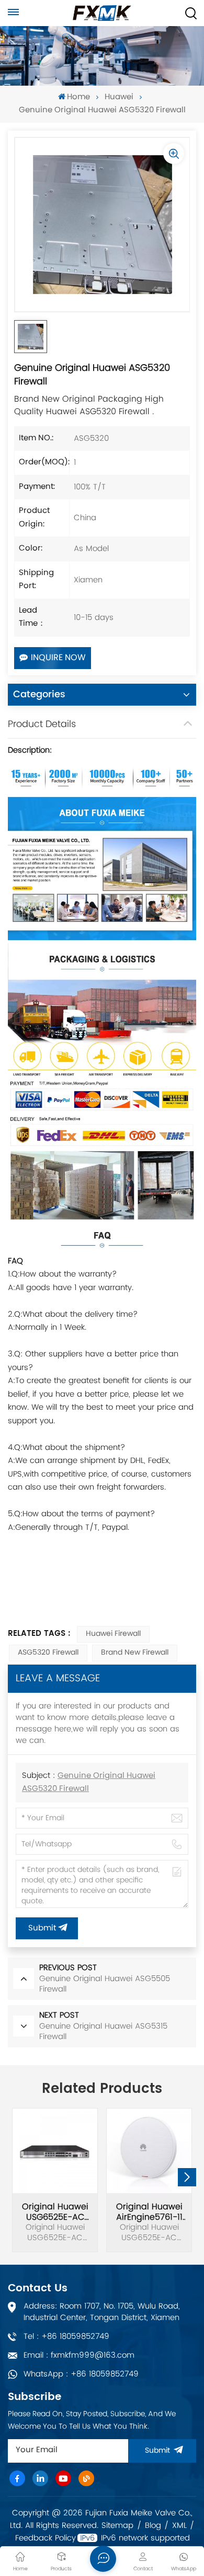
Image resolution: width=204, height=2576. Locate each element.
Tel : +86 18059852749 (66, 2337)
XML (179, 2526)
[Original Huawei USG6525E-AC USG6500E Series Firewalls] (55, 2151)
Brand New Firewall (135, 1653)
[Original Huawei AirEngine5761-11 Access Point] (149, 2151)
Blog (153, 2526)
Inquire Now (58, 658)
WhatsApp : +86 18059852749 (81, 2374)
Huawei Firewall (113, 1634)
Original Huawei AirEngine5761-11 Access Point (149, 2212)
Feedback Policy (46, 2538)
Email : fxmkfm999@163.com (79, 2355)
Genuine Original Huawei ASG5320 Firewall (89, 1783)
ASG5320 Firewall (48, 1653)
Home (78, 97)
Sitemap (117, 2526)
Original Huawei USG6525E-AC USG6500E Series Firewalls (55, 2212)
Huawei (119, 97)
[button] (187, 2177)
